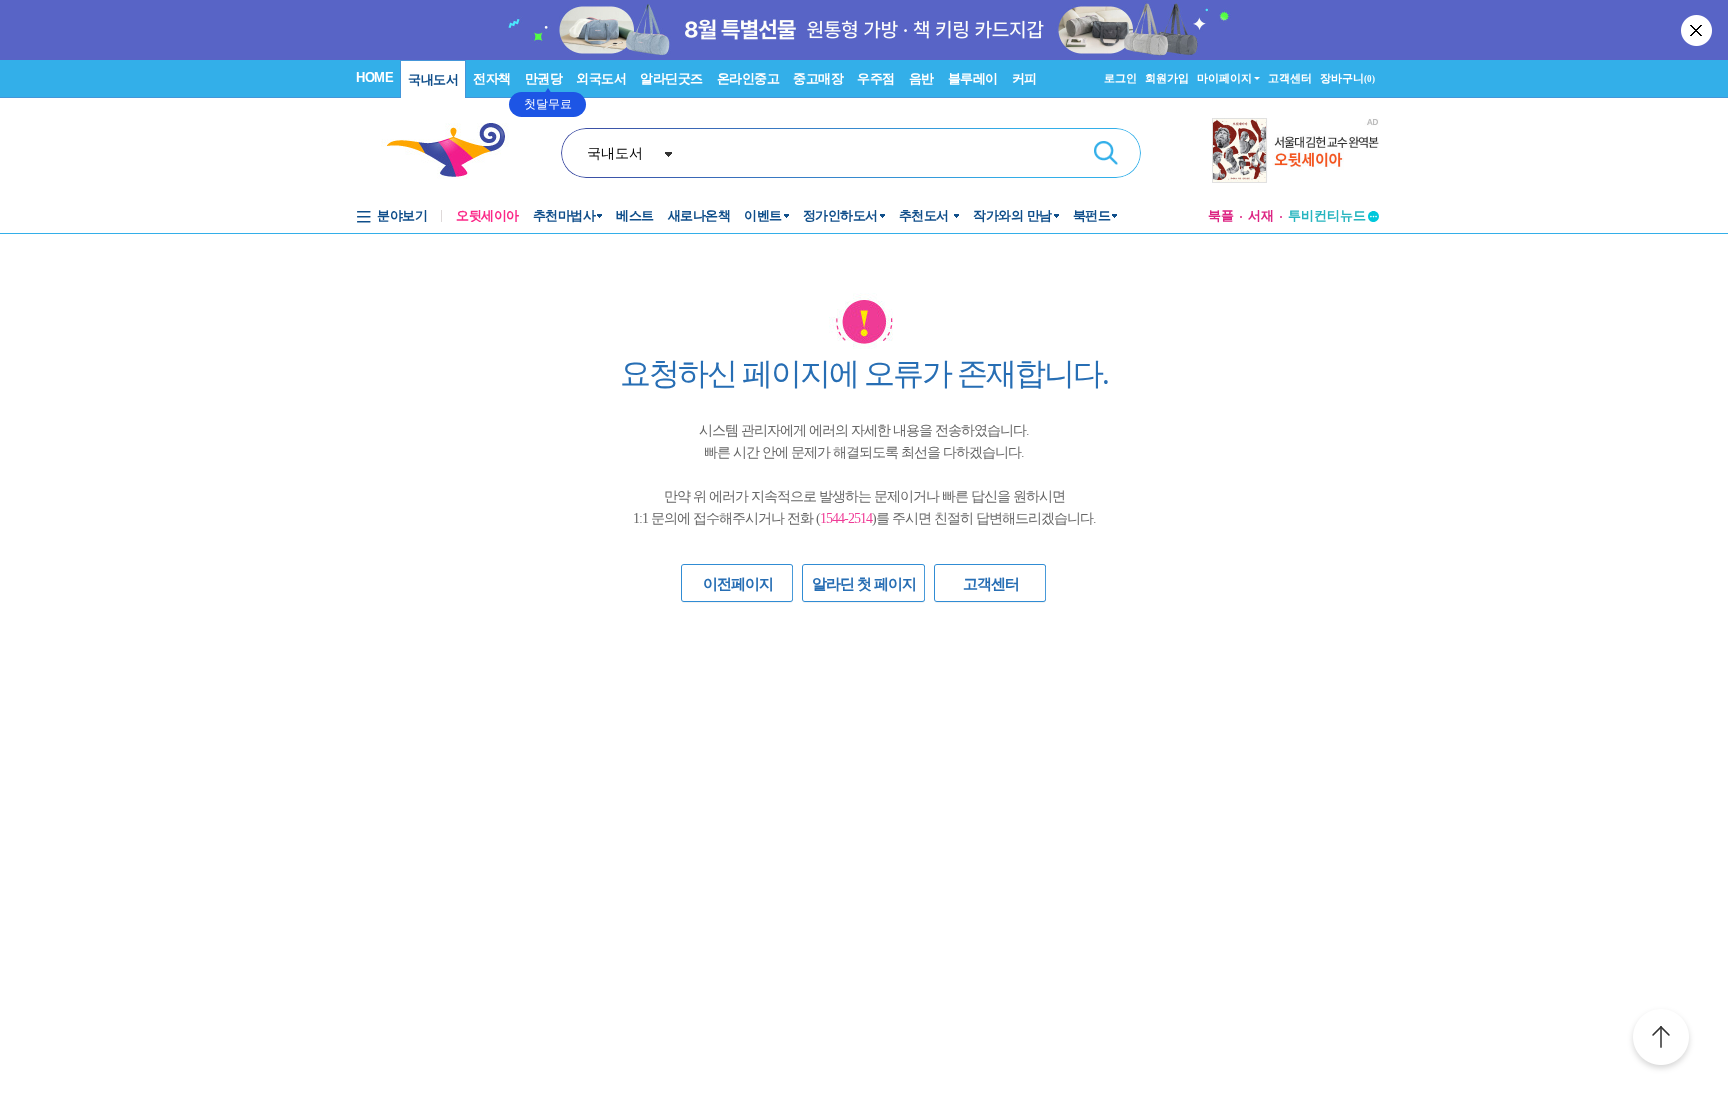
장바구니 (1347, 78)
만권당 (544, 78)
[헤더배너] (1295, 150)
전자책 (492, 78)
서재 (1261, 215)
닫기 (1698, 30)
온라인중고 (748, 78)
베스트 (635, 215)
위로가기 (1661, 1040)
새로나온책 (699, 215)
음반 (921, 78)
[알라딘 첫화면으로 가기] (455, 150)
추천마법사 (564, 215)
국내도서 (433, 79)
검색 (1106, 153)
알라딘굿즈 (671, 78)
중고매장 (818, 78)
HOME (374, 77)
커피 (1024, 78)
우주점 (876, 78)
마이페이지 (1224, 78)
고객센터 (1290, 78)
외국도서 (601, 78)
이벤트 (763, 215)
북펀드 (1092, 215)
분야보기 (402, 215)
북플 (1221, 215)
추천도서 (926, 215)
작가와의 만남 (1012, 215)
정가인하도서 (840, 215)
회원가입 (1167, 78)
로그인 (1120, 78)
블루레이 (973, 78)
